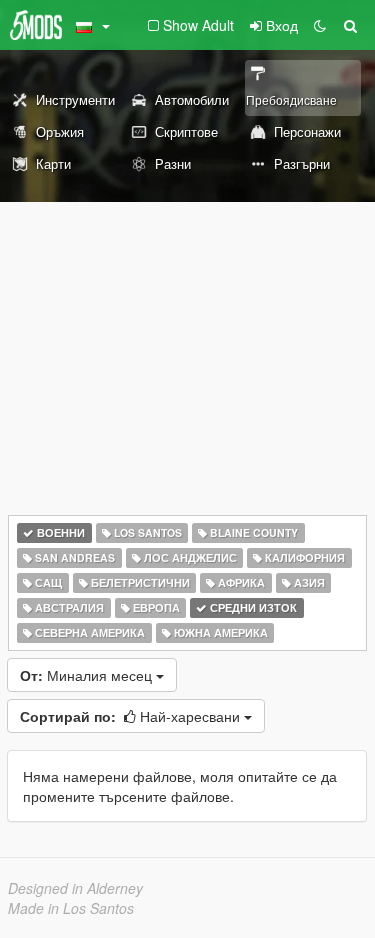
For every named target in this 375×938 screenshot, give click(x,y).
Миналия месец (88, 675)
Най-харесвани (132, 716)
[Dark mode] (320, 25)
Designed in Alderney (75, 888)
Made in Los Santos (71, 908)
